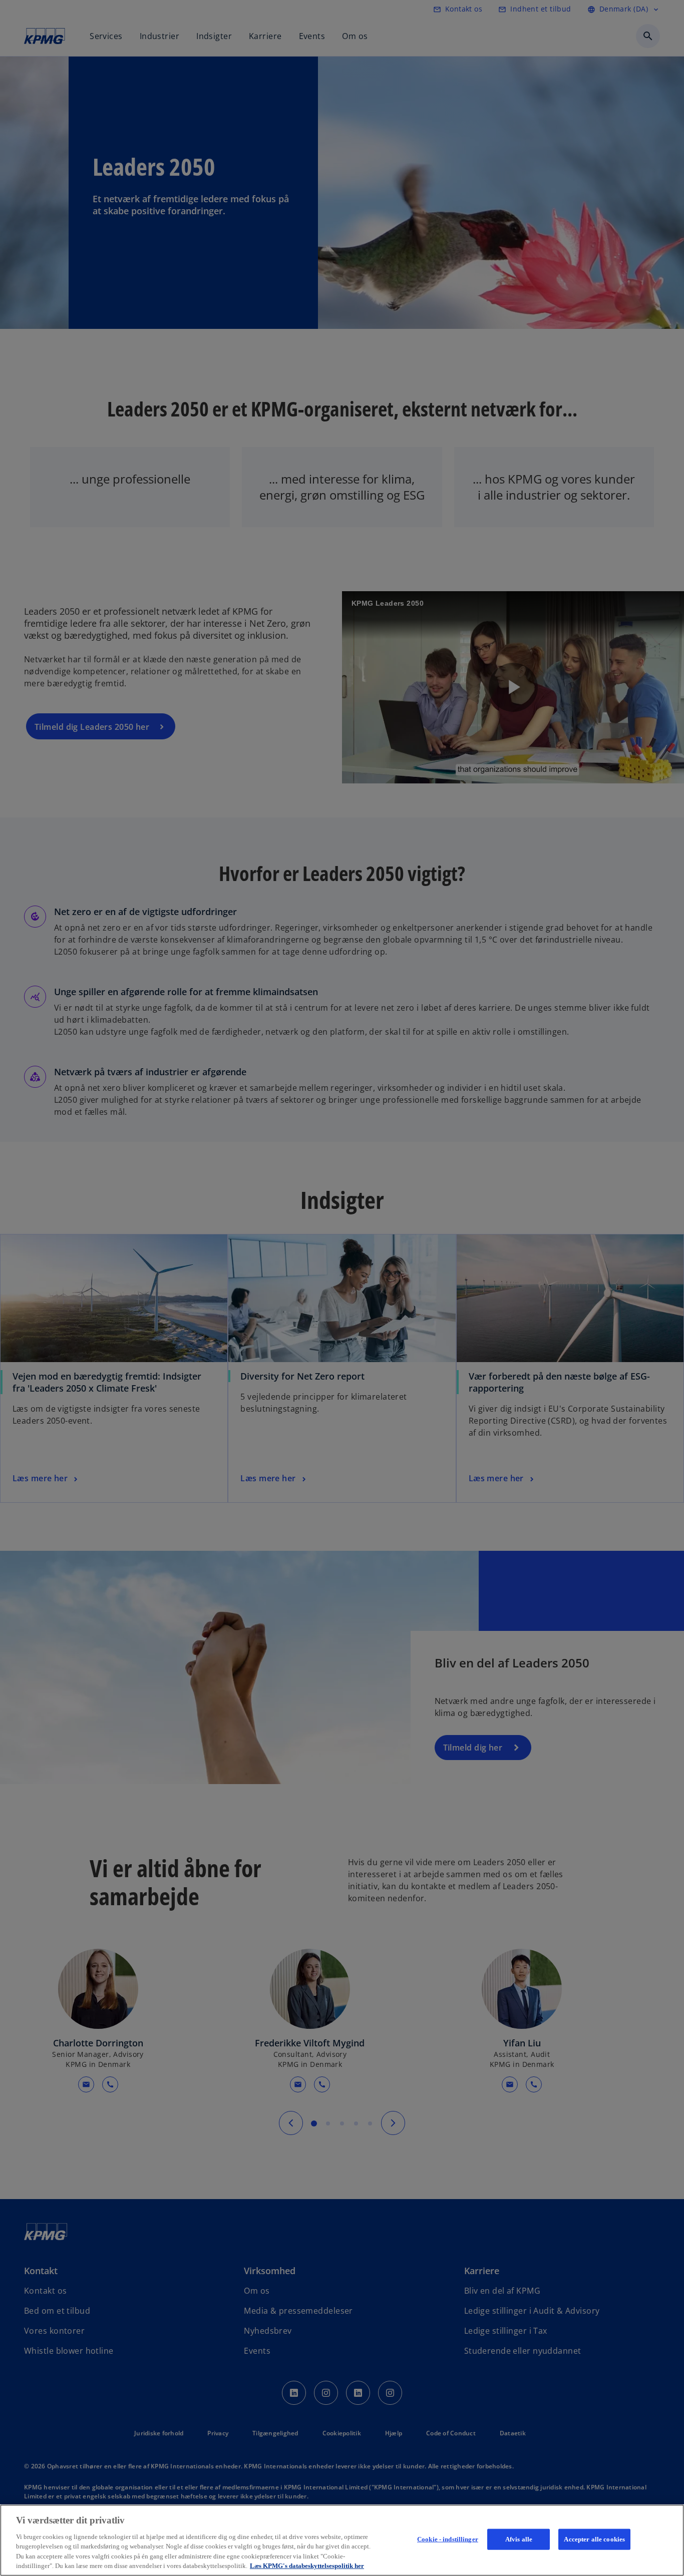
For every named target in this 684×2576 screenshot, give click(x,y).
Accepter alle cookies (594, 2539)
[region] (342, 2540)
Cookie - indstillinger (448, 2539)
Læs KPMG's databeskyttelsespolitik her (307, 2566)
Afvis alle (519, 2539)
